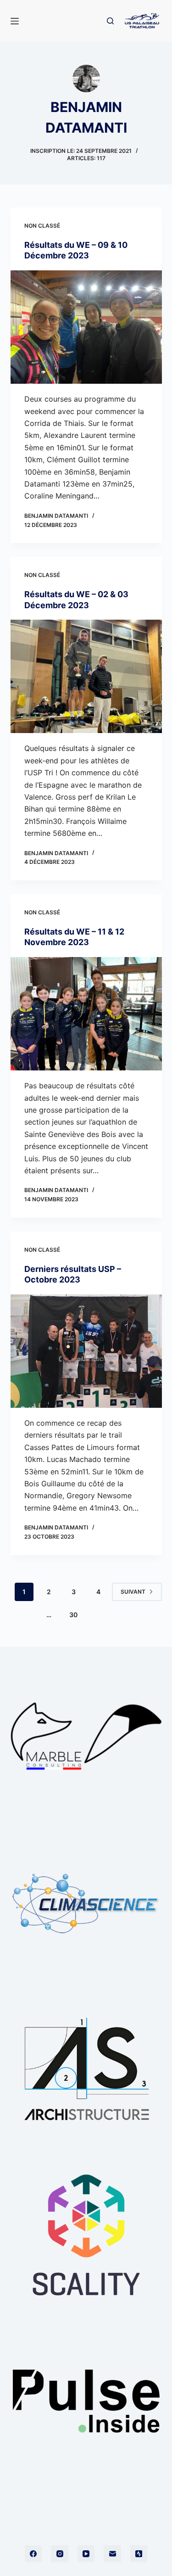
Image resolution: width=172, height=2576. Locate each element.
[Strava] (139, 2554)
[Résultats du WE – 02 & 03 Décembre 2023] (86, 677)
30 (73, 1615)
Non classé (42, 226)
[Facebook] (33, 2554)
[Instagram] (60, 2554)
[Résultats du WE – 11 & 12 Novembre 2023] (86, 1014)
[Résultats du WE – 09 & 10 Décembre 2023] (86, 327)
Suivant (133, 1592)
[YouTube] (86, 2554)
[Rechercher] (110, 21)
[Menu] (15, 21)
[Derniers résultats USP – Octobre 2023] (86, 1351)
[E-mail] (112, 2554)
